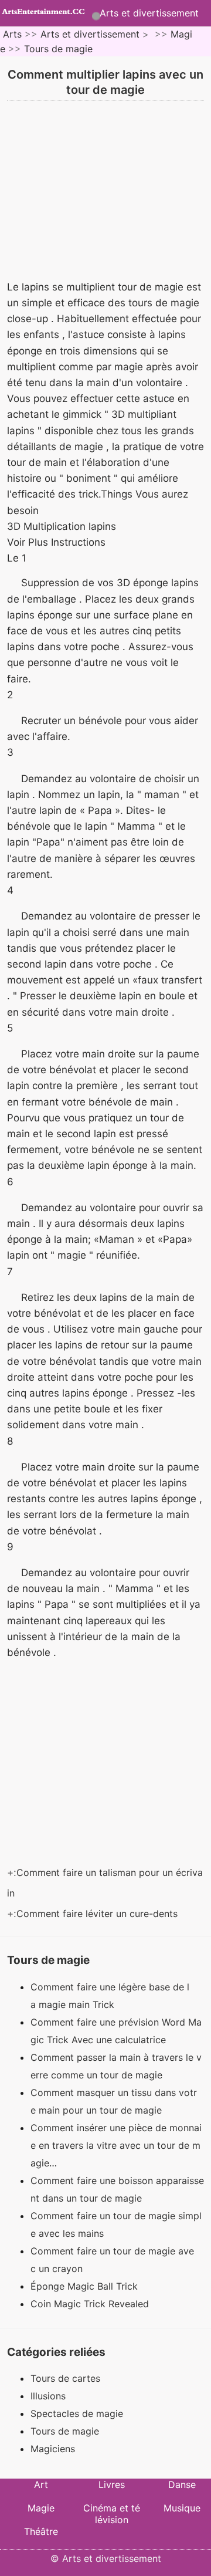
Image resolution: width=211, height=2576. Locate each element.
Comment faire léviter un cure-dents (98, 1914)
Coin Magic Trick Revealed (91, 2304)
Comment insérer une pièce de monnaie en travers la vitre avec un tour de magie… (116, 2145)
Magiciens (53, 2449)
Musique (182, 2508)
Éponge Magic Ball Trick (86, 2286)
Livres (112, 2484)
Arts (12, 34)
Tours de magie (58, 49)
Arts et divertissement (149, 13)
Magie (41, 2508)
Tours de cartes (65, 2378)
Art (41, 2484)
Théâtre (41, 2531)
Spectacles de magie (77, 2413)
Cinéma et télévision (112, 2514)
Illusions (48, 2396)
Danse (182, 2484)
